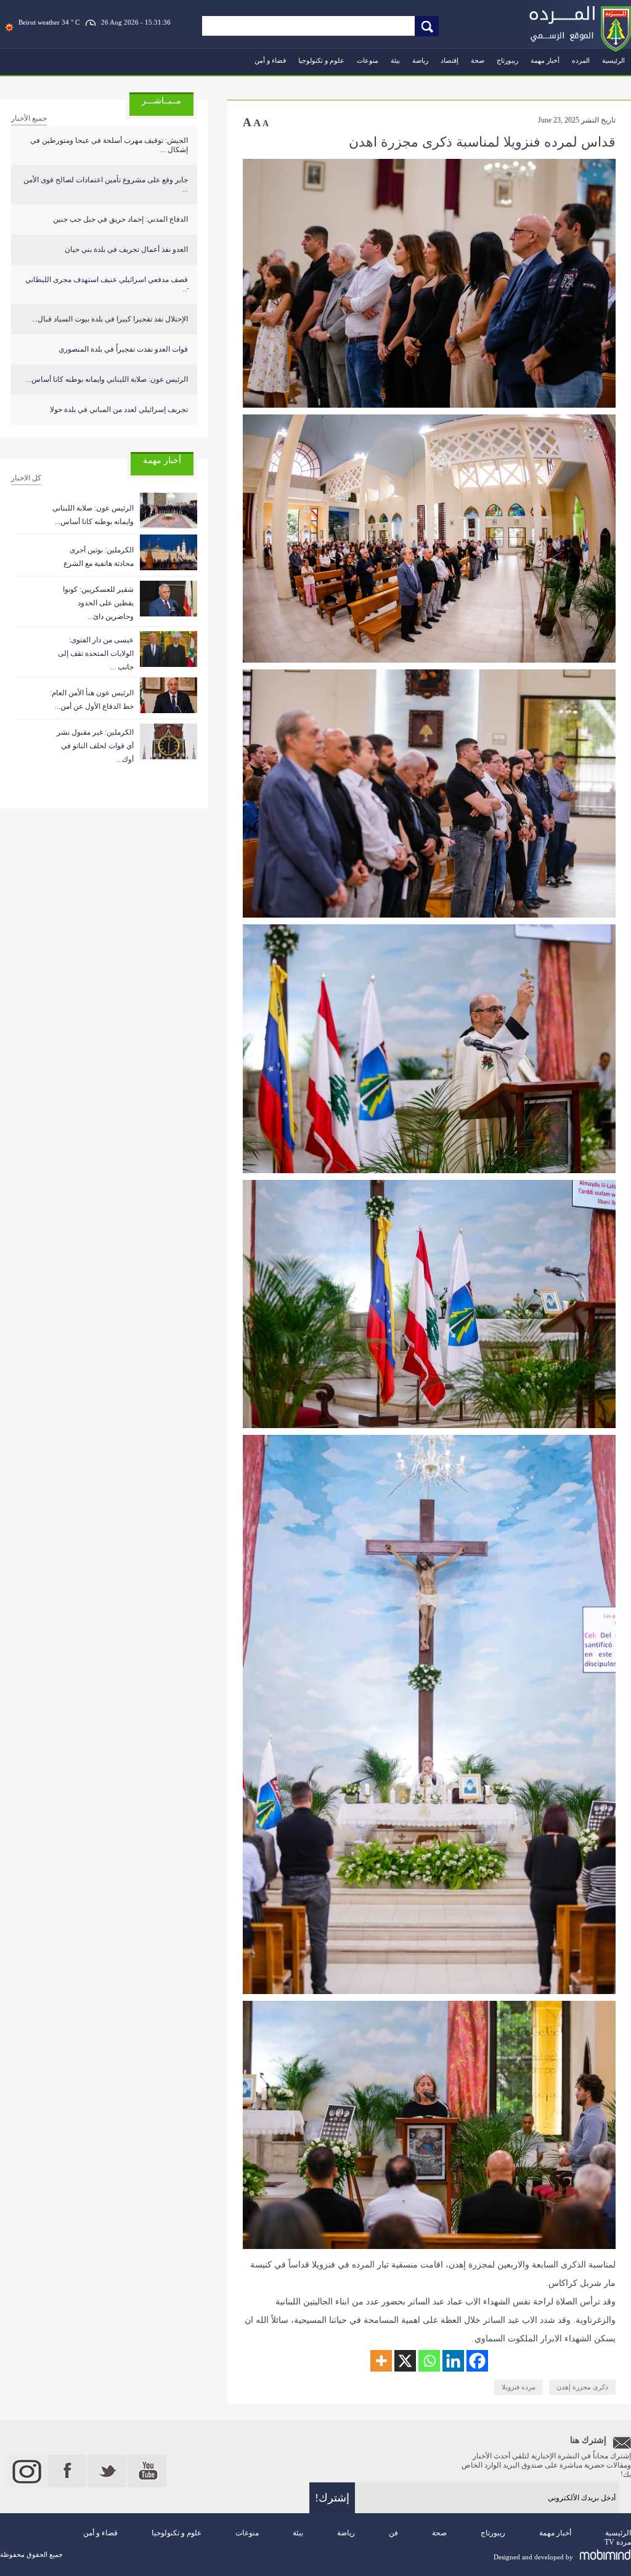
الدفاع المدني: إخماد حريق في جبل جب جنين (120, 219)
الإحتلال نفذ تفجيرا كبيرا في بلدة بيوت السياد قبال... (110, 319)
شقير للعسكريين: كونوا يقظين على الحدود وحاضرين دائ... (98, 603)
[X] (405, 2361)
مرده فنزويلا (519, 2387)
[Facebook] (477, 2361)
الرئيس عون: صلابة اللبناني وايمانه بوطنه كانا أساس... (107, 379)
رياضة (420, 60)
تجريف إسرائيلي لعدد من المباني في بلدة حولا (119, 410)
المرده (581, 60)
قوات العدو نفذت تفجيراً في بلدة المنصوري (123, 349)
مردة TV (618, 2542)
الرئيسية (613, 60)
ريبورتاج (507, 60)
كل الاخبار (26, 478)
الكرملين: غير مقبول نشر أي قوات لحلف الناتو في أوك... (95, 746)
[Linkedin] (453, 2361)
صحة (478, 60)
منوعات (368, 60)
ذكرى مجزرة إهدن (582, 2387)
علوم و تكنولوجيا (321, 60)
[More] (381, 2361)
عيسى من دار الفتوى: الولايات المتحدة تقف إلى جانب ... (96, 653)
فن (393, 2533)
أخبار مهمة (545, 60)
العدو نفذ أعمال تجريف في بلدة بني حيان (126, 249)
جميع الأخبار (29, 118)
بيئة (395, 60)
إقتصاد (450, 60)
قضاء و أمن (270, 60)
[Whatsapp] (429, 2361)
